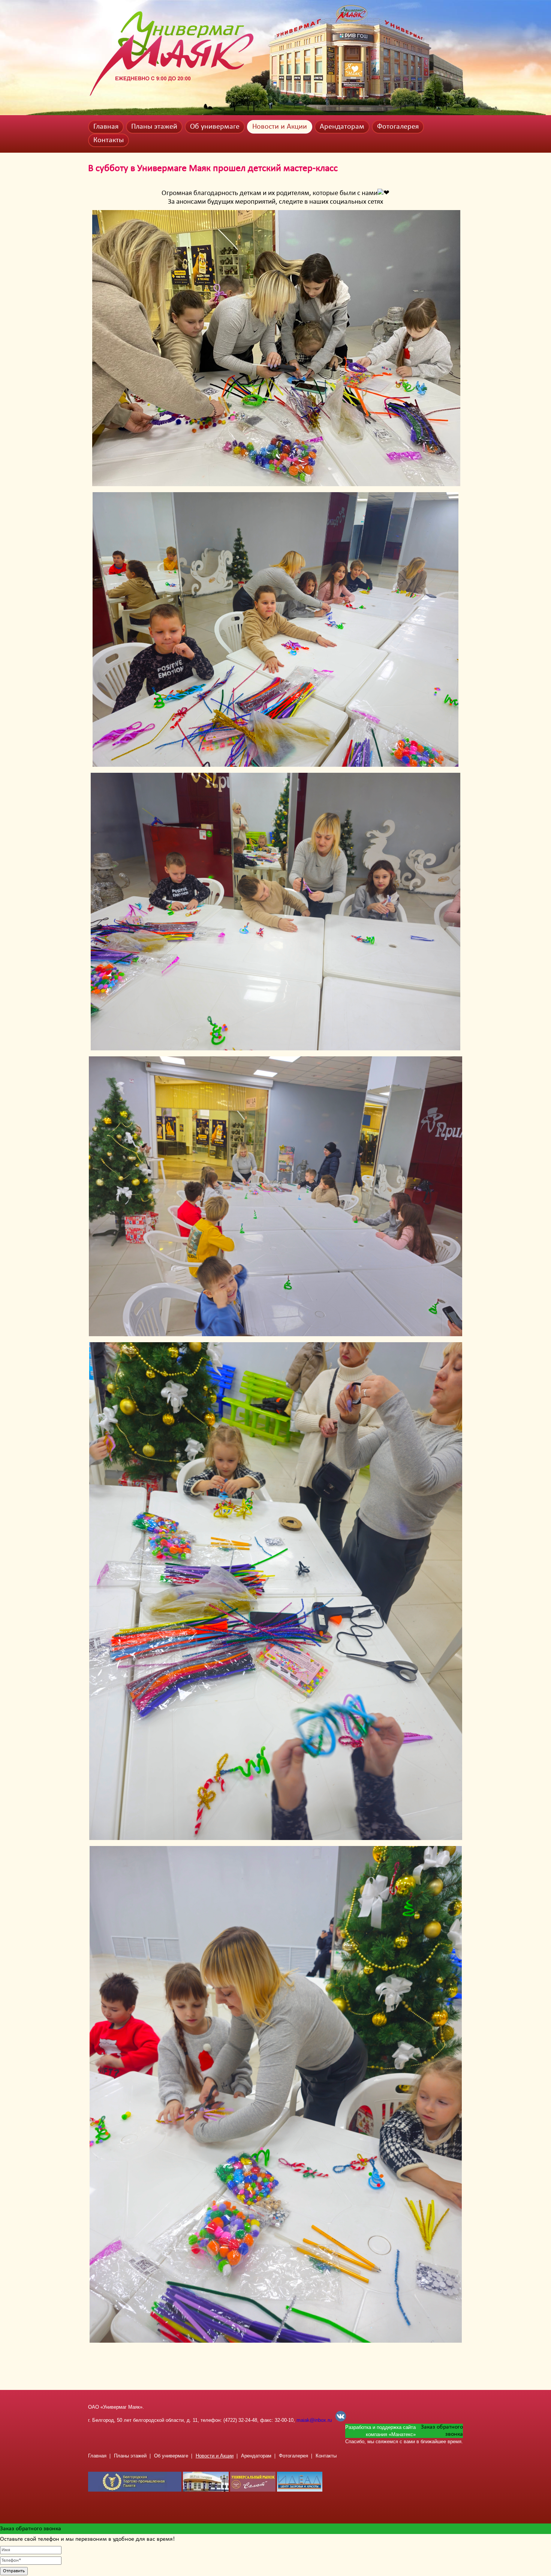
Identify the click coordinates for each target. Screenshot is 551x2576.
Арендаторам (342, 127)
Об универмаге (215, 127)
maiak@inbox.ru (314, 2420)
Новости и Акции (280, 127)
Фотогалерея (398, 127)
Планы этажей (154, 127)
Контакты (109, 140)
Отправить (14, 2571)
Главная (106, 127)
